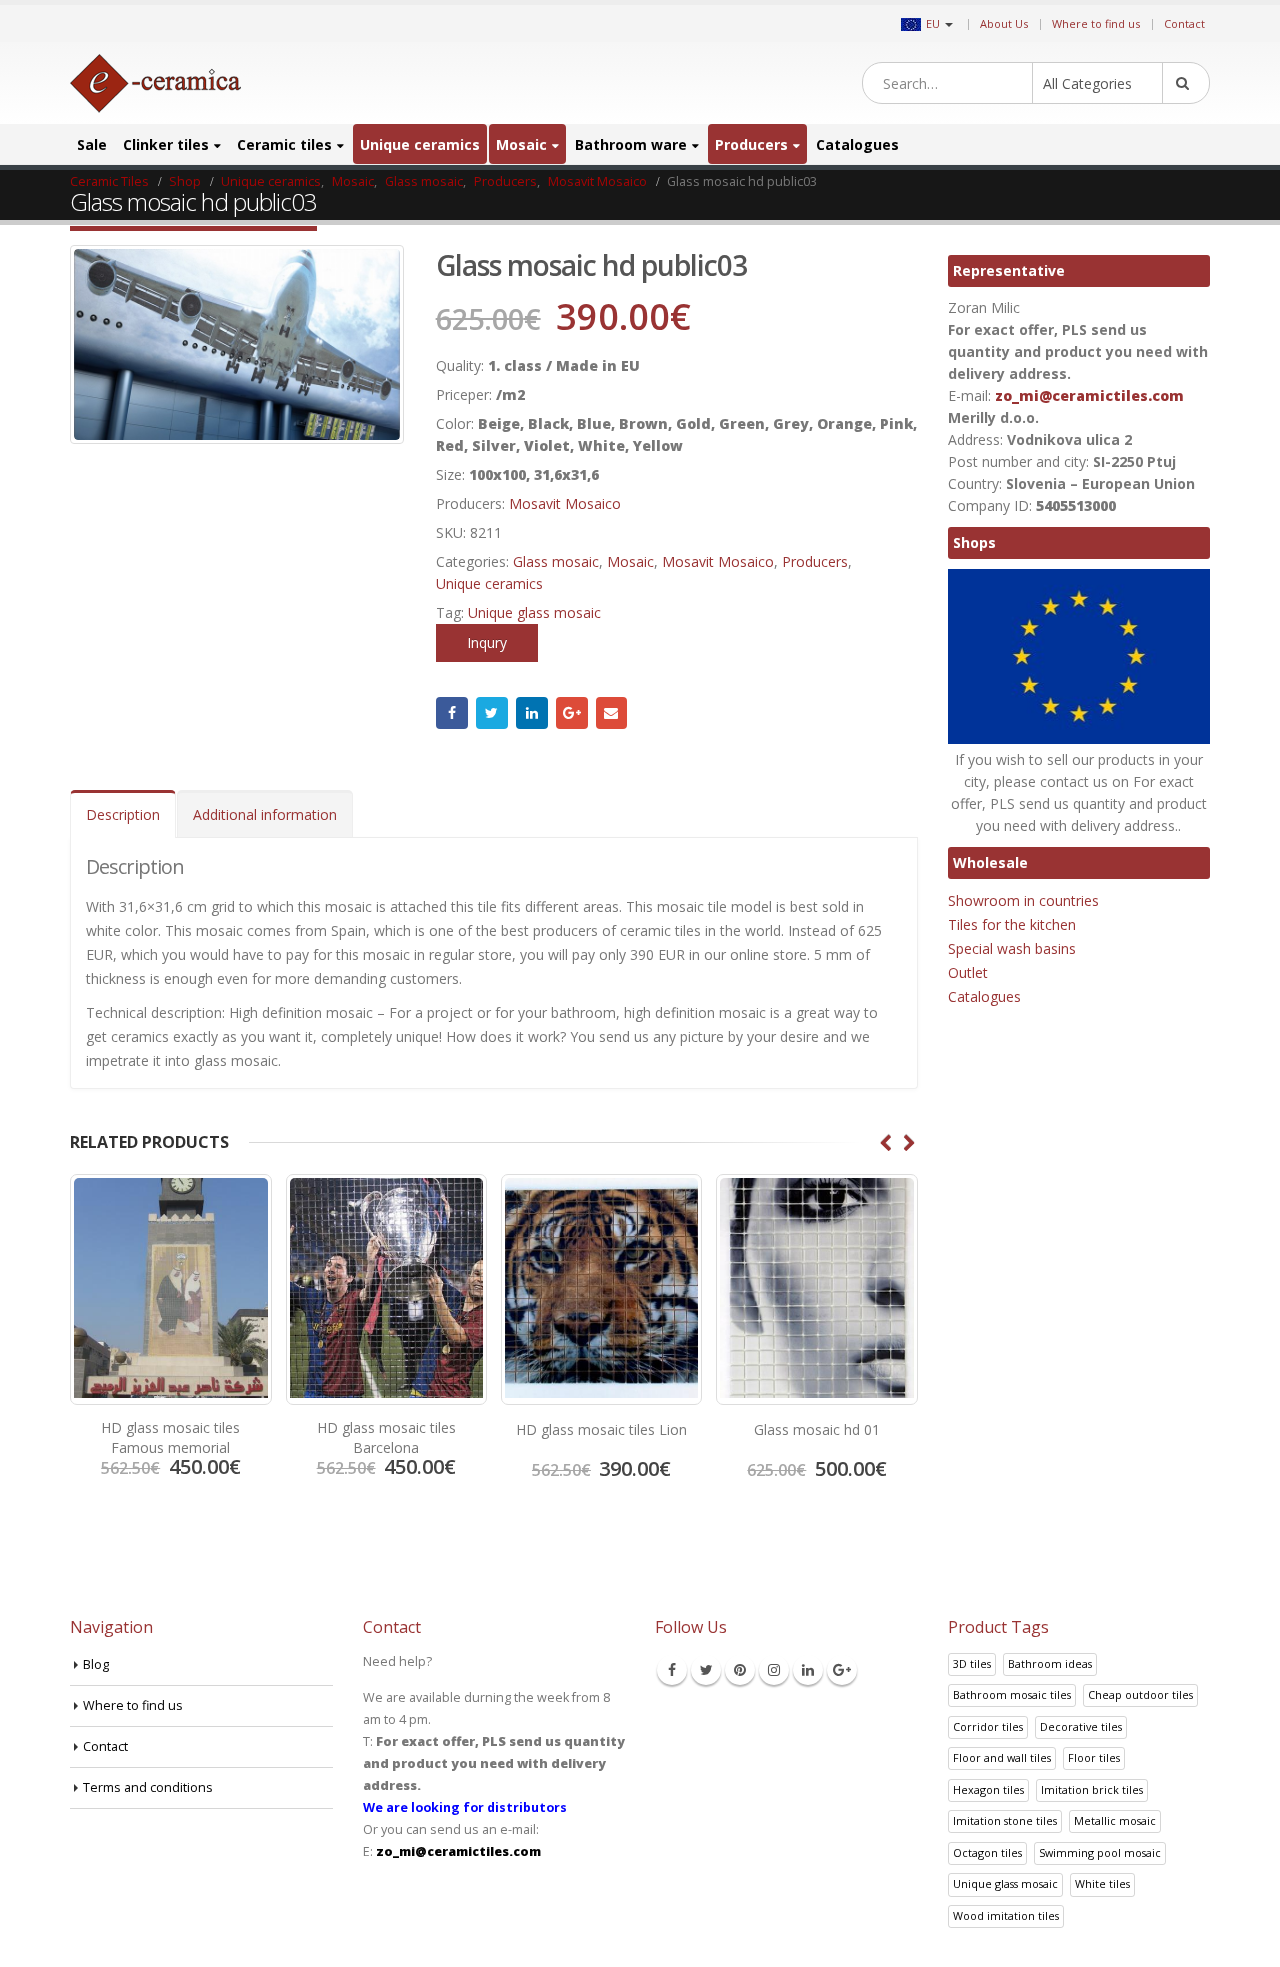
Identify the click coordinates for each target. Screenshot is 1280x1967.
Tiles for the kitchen (1012, 924)
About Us (1004, 23)
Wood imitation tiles (1006, 1915)
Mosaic (521, 144)
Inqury (487, 642)
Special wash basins (1012, 948)
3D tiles (972, 1663)
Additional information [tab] (265, 814)
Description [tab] (123, 814)
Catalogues (857, 144)
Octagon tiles (987, 1852)
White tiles (1102, 1883)
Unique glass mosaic (534, 612)
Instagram (774, 1670)
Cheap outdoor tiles (1140, 1694)
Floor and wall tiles (1002, 1757)
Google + (572, 713)
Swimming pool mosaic (1100, 1852)
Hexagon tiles (988, 1789)
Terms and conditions (148, 1787)
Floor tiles (1094, 1757)
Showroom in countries (1023, 900)
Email (612, 713)
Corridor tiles (988, 1726)
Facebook (452, 713)
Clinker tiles (166, 144)
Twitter (492, 713)
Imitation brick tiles (1092, 1789)
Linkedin (808, 1670)
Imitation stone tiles (1005, 1820)
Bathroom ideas (1050, 1663)
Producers (751, 144)
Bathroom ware (631, 144)
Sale (92, 144)
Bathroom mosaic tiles (1012, 1694)
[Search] (1186, 83)
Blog (96, 1664)
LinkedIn (532, 713)
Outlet (968, 972)
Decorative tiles (1081, 1726)
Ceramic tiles (284, 144)
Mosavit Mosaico (565, 503)
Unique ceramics (420, 144)
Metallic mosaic (1115, 1820)
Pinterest (740, 1670)
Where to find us (1096, 23)
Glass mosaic (556, 561)
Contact (1184, 23)
